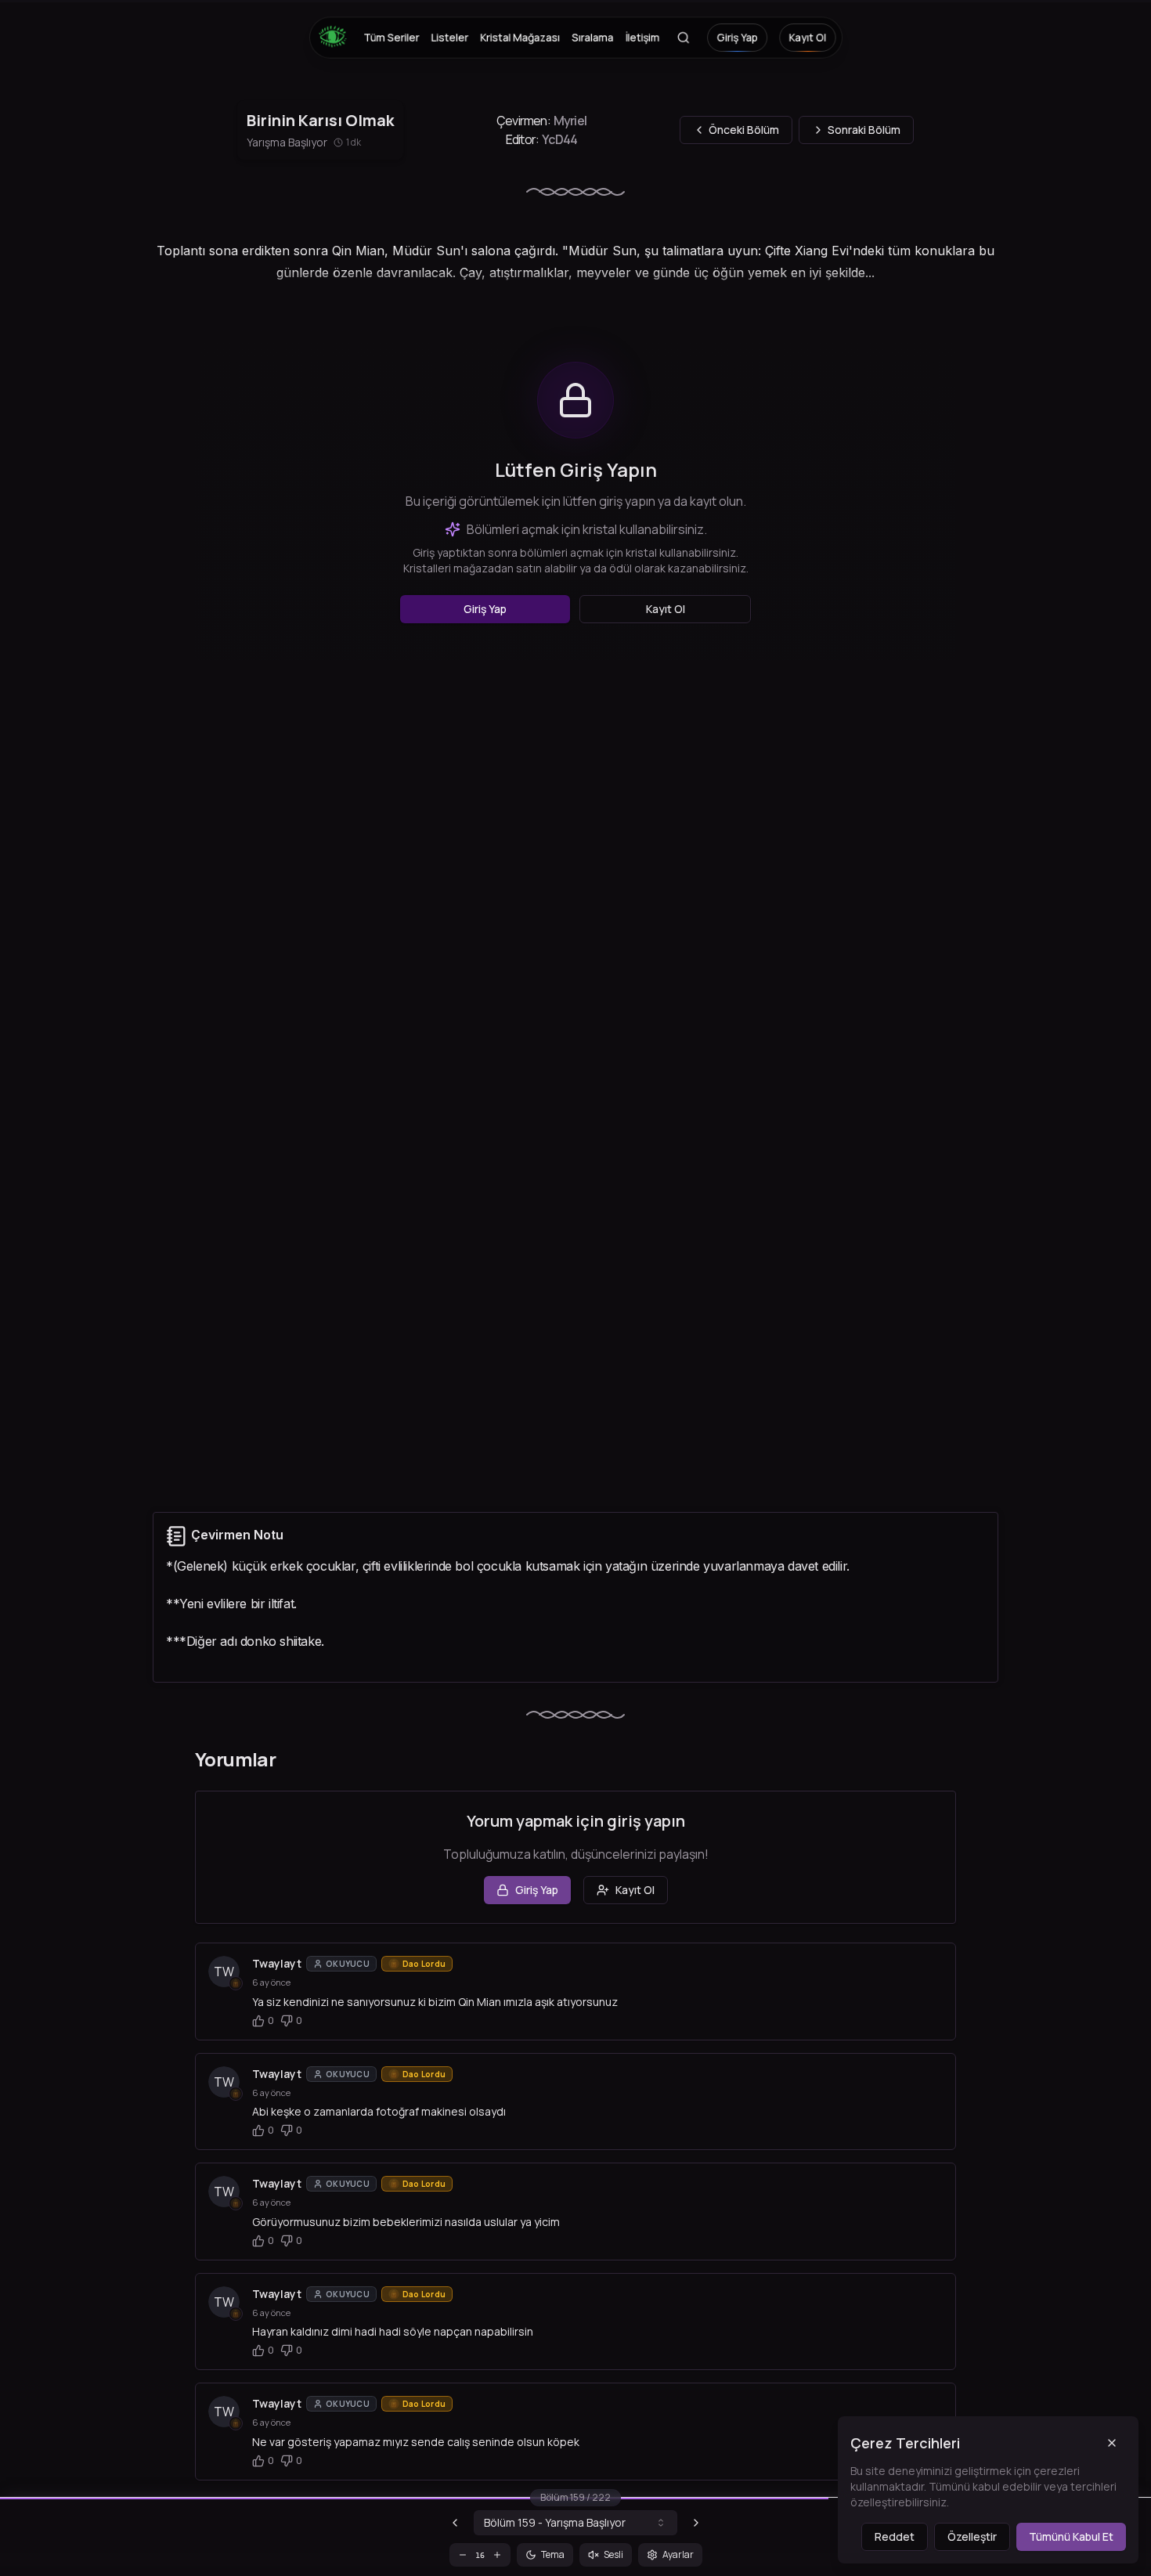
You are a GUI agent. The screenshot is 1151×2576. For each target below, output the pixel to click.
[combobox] (575, 2523)
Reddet (895, 2536)
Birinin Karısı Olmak (320, 120)
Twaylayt (277, 1963)
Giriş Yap (737, 38)
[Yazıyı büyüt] (497, 2555)
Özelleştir (972, 2536)
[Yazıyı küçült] (463, 2555)
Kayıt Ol (807, 38)
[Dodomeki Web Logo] (337, 38)
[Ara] (683, 38)
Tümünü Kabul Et (1071, 2536)
